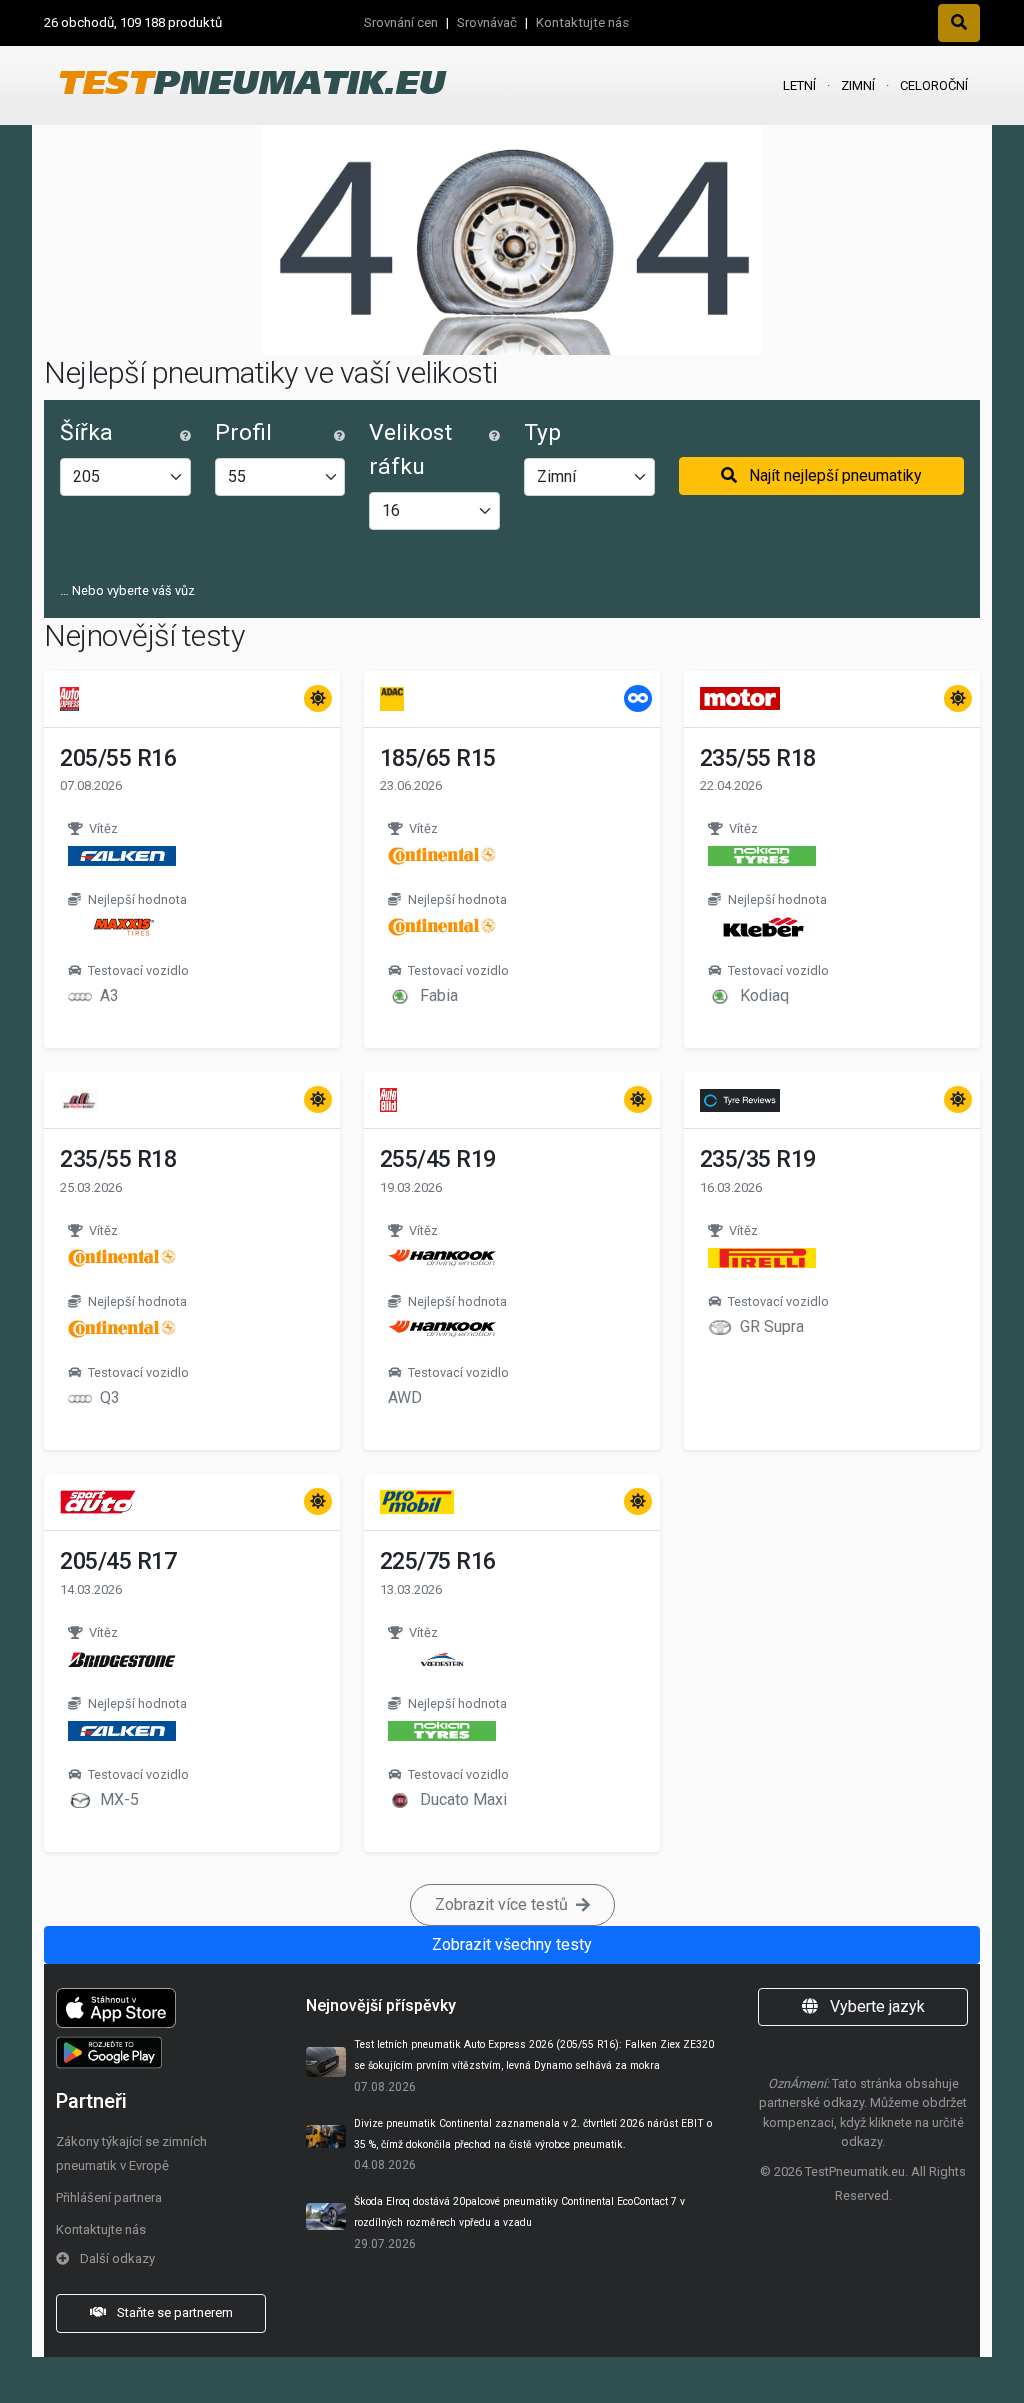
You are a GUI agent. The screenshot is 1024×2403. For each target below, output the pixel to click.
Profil (243, 432)
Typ (542, 432)
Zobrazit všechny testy (512, 1944)
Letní (799, 85)
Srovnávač (487, 22)
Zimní (858, 85)
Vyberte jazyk (875, 2006)
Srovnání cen (401, 22)
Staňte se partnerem (173, 2312)
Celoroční (934, 85)
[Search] (959, 23)
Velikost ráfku (410, 449)
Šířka (86, 432)
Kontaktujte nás (582, 22)
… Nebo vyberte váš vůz (127, 590)
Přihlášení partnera (109, 2197)
